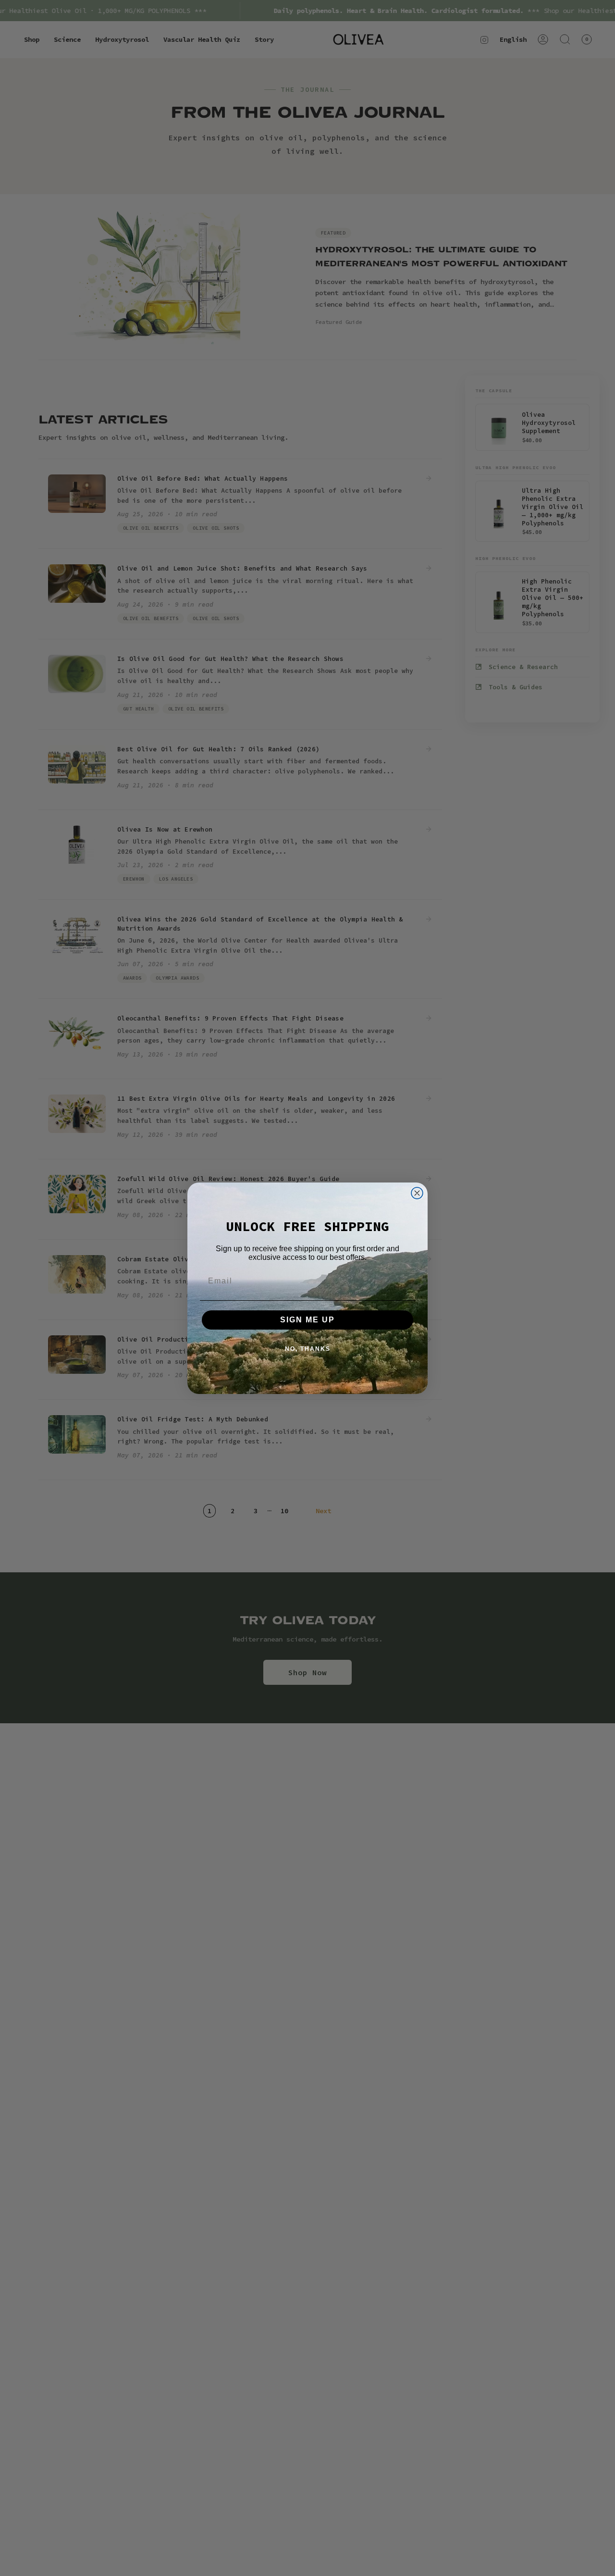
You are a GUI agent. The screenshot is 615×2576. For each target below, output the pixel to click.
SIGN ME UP (307, 1320)
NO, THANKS (308, 1349)
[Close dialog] (417, 1193)
